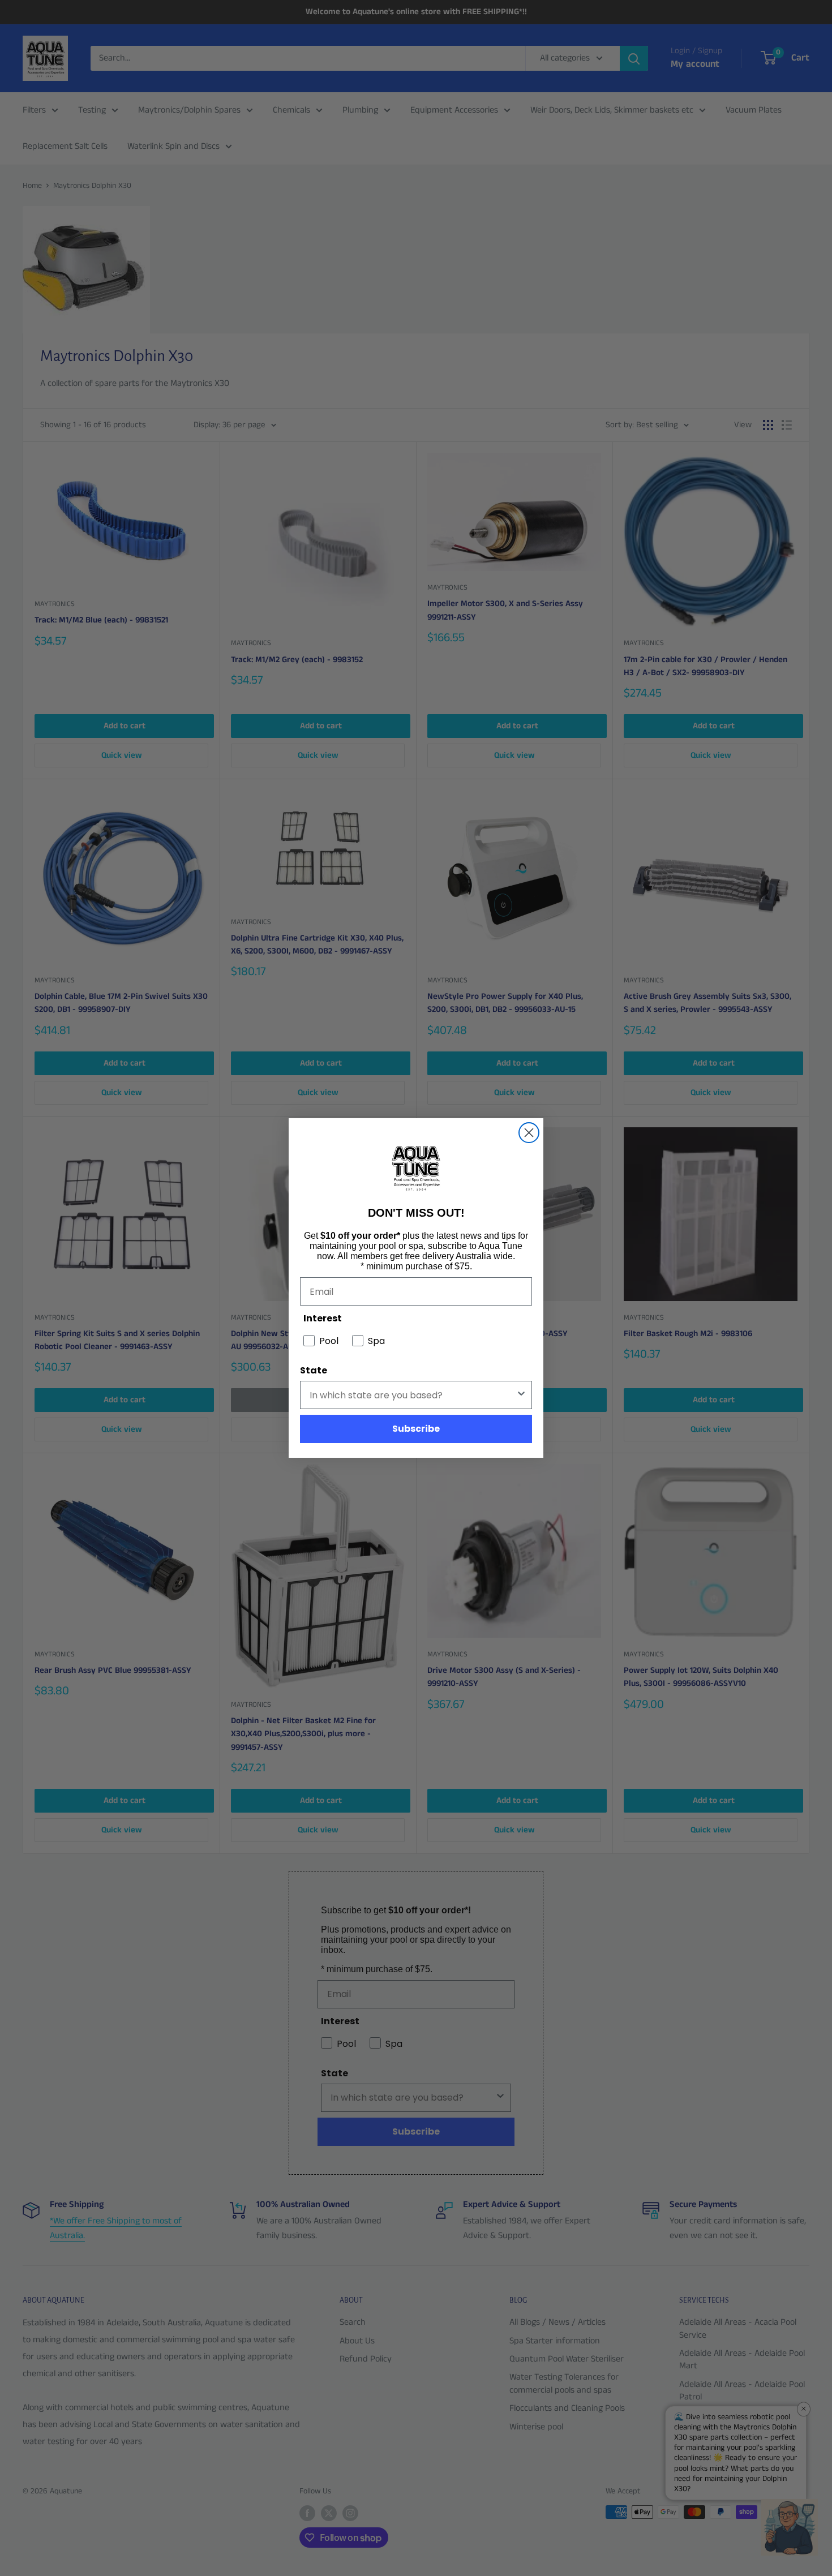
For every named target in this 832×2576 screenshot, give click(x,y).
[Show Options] (521, 1395)
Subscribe (416, 1429)
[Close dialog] (529, 1133)
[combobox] (413, 1395)
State (314, 1370)
